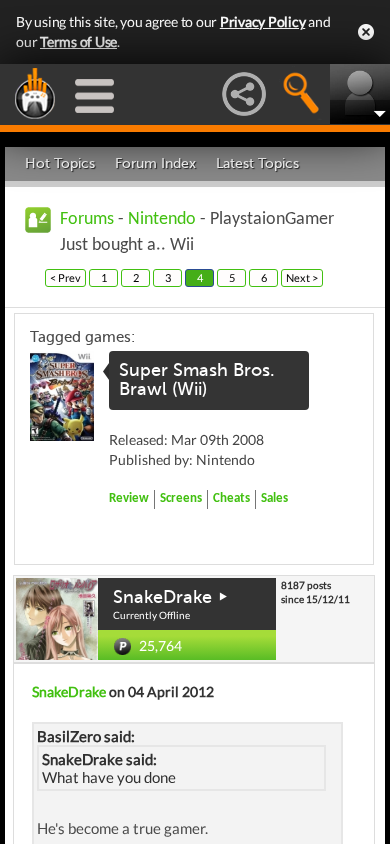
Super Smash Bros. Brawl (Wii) (197, 380)
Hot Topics (60, 163)
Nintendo (162, 219)
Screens (181, 498)
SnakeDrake (162, 597)
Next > (302, 277)
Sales (274, 498)
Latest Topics (257, 163)
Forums (87, 219)
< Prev (65, 277)
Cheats (231, 498)
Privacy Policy (263, 21)
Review (129, 498)
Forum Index (155, 163)
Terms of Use (78, 41)
